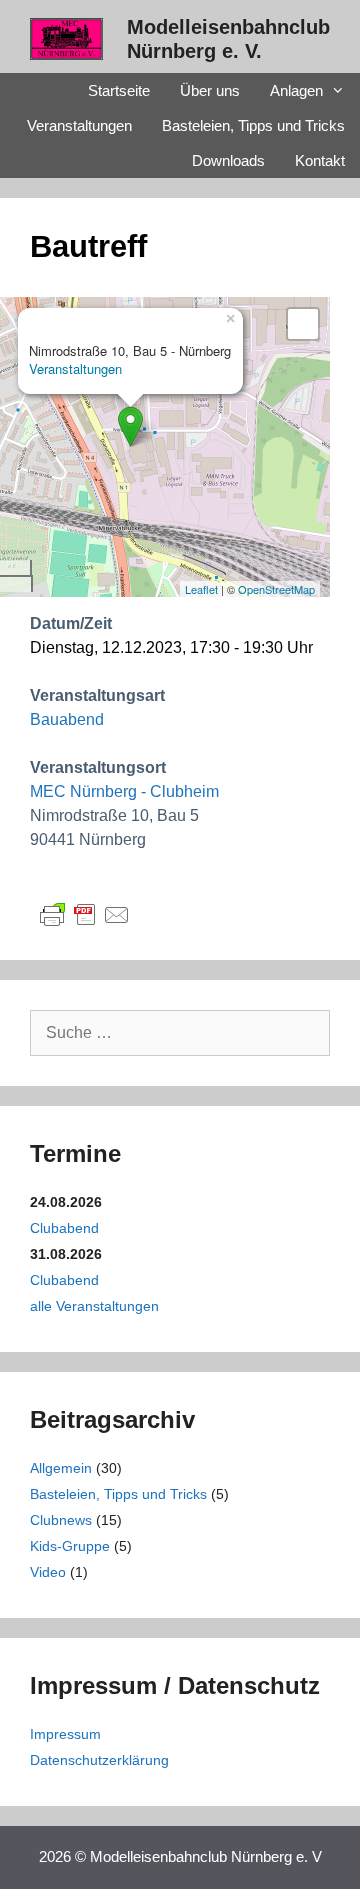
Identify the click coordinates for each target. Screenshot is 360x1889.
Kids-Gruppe (70, 1546)
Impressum (65, 1734)
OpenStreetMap (276, 589)
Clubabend (64, 1228)
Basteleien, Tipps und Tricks (253, 125)
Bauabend (67, 719)
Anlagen (296, 90)
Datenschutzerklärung (99, 1760)
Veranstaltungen (79, 125)
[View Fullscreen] (303, 324)
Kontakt (320, 160)
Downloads (228, 160)
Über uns (210, 90)
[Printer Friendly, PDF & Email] (85, 914)
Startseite (119, 90)
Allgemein (61, 1468)
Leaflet (201, 589)
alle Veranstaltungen (94, 1306)
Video (48, 1572)
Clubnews (61, 1520)
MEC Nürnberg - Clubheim (124, 791)
